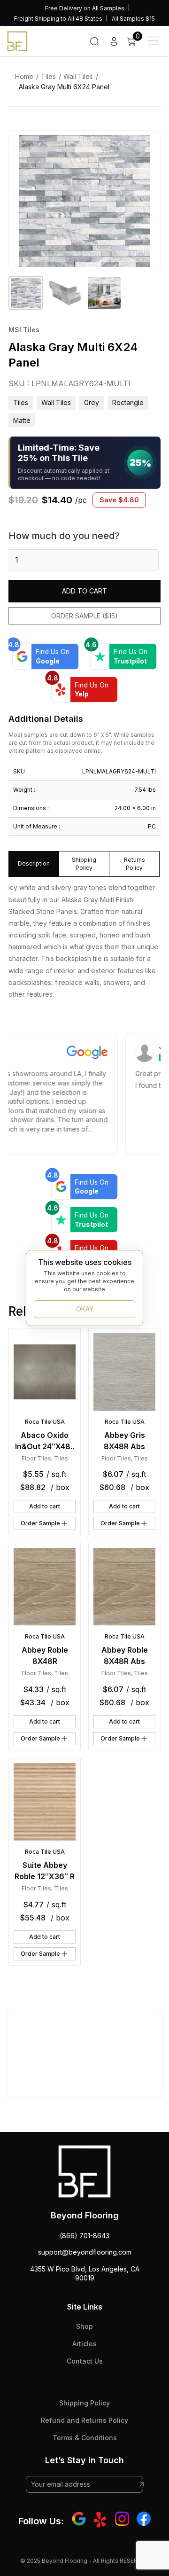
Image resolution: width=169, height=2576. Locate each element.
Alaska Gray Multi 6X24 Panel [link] (64, 87)
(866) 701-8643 (84, 2236)
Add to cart (84, 591)
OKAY (85, 1309)
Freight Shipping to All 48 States (58, 19)
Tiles (48, 76)
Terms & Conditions (85, 2438)
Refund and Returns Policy (84, 2420)
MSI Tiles (24, 330)
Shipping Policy (84, 2403)
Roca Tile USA (45, 1422)
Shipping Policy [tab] (84, 864)
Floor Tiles (36, 1458)
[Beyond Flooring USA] (17, 40)
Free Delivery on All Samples (85, 8)
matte (22, 420)
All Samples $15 (133, 19)
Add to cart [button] (45, 1506)
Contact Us (85, 2361)
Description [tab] (34, 863)
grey (92, 402)
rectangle (128, 402)
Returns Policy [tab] (134, 864)
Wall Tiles (78, 76)
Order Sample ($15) (84, 616)
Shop (84, 2326)
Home (24, 76)
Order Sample (40, 1523)
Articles (84, 2344)
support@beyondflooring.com (85, 2252)
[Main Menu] (153, 41)
